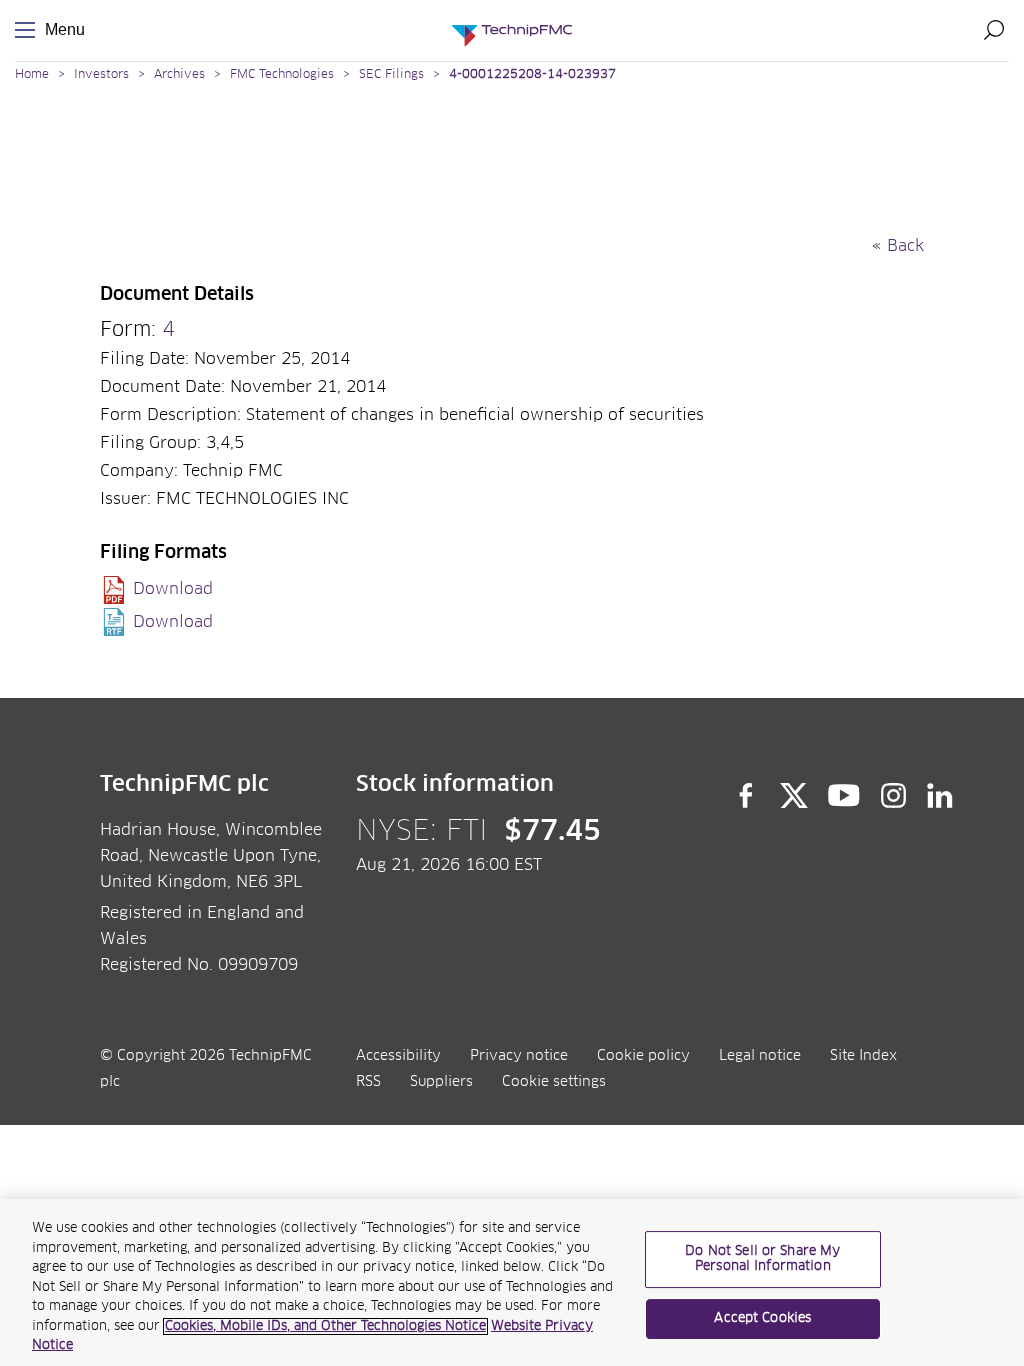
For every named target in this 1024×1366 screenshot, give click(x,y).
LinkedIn (940, 796)
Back (905, 246)
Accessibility (398, 1056)
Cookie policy (643, 1056)
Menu (29, 30)
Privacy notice (519, 1056)
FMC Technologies (282, 75)
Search (994, 30)
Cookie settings (554, 1082)
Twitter (794, 796)
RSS (368, 1082)
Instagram (894, 796)
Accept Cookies (762, 1318)
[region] (512, 1282)
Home (32, 75)
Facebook (746, 796)
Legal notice (760, 1056)
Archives (179, 75)
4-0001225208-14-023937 (532, 75)
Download (173, 589)
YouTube (844, 796)
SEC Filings (391, 75)
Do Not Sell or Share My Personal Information (762, 1259)
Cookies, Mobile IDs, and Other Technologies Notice (325, 1326)
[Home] (512, 30)
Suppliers (441, 1082)
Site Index (863, 1056)
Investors (101, 75)
